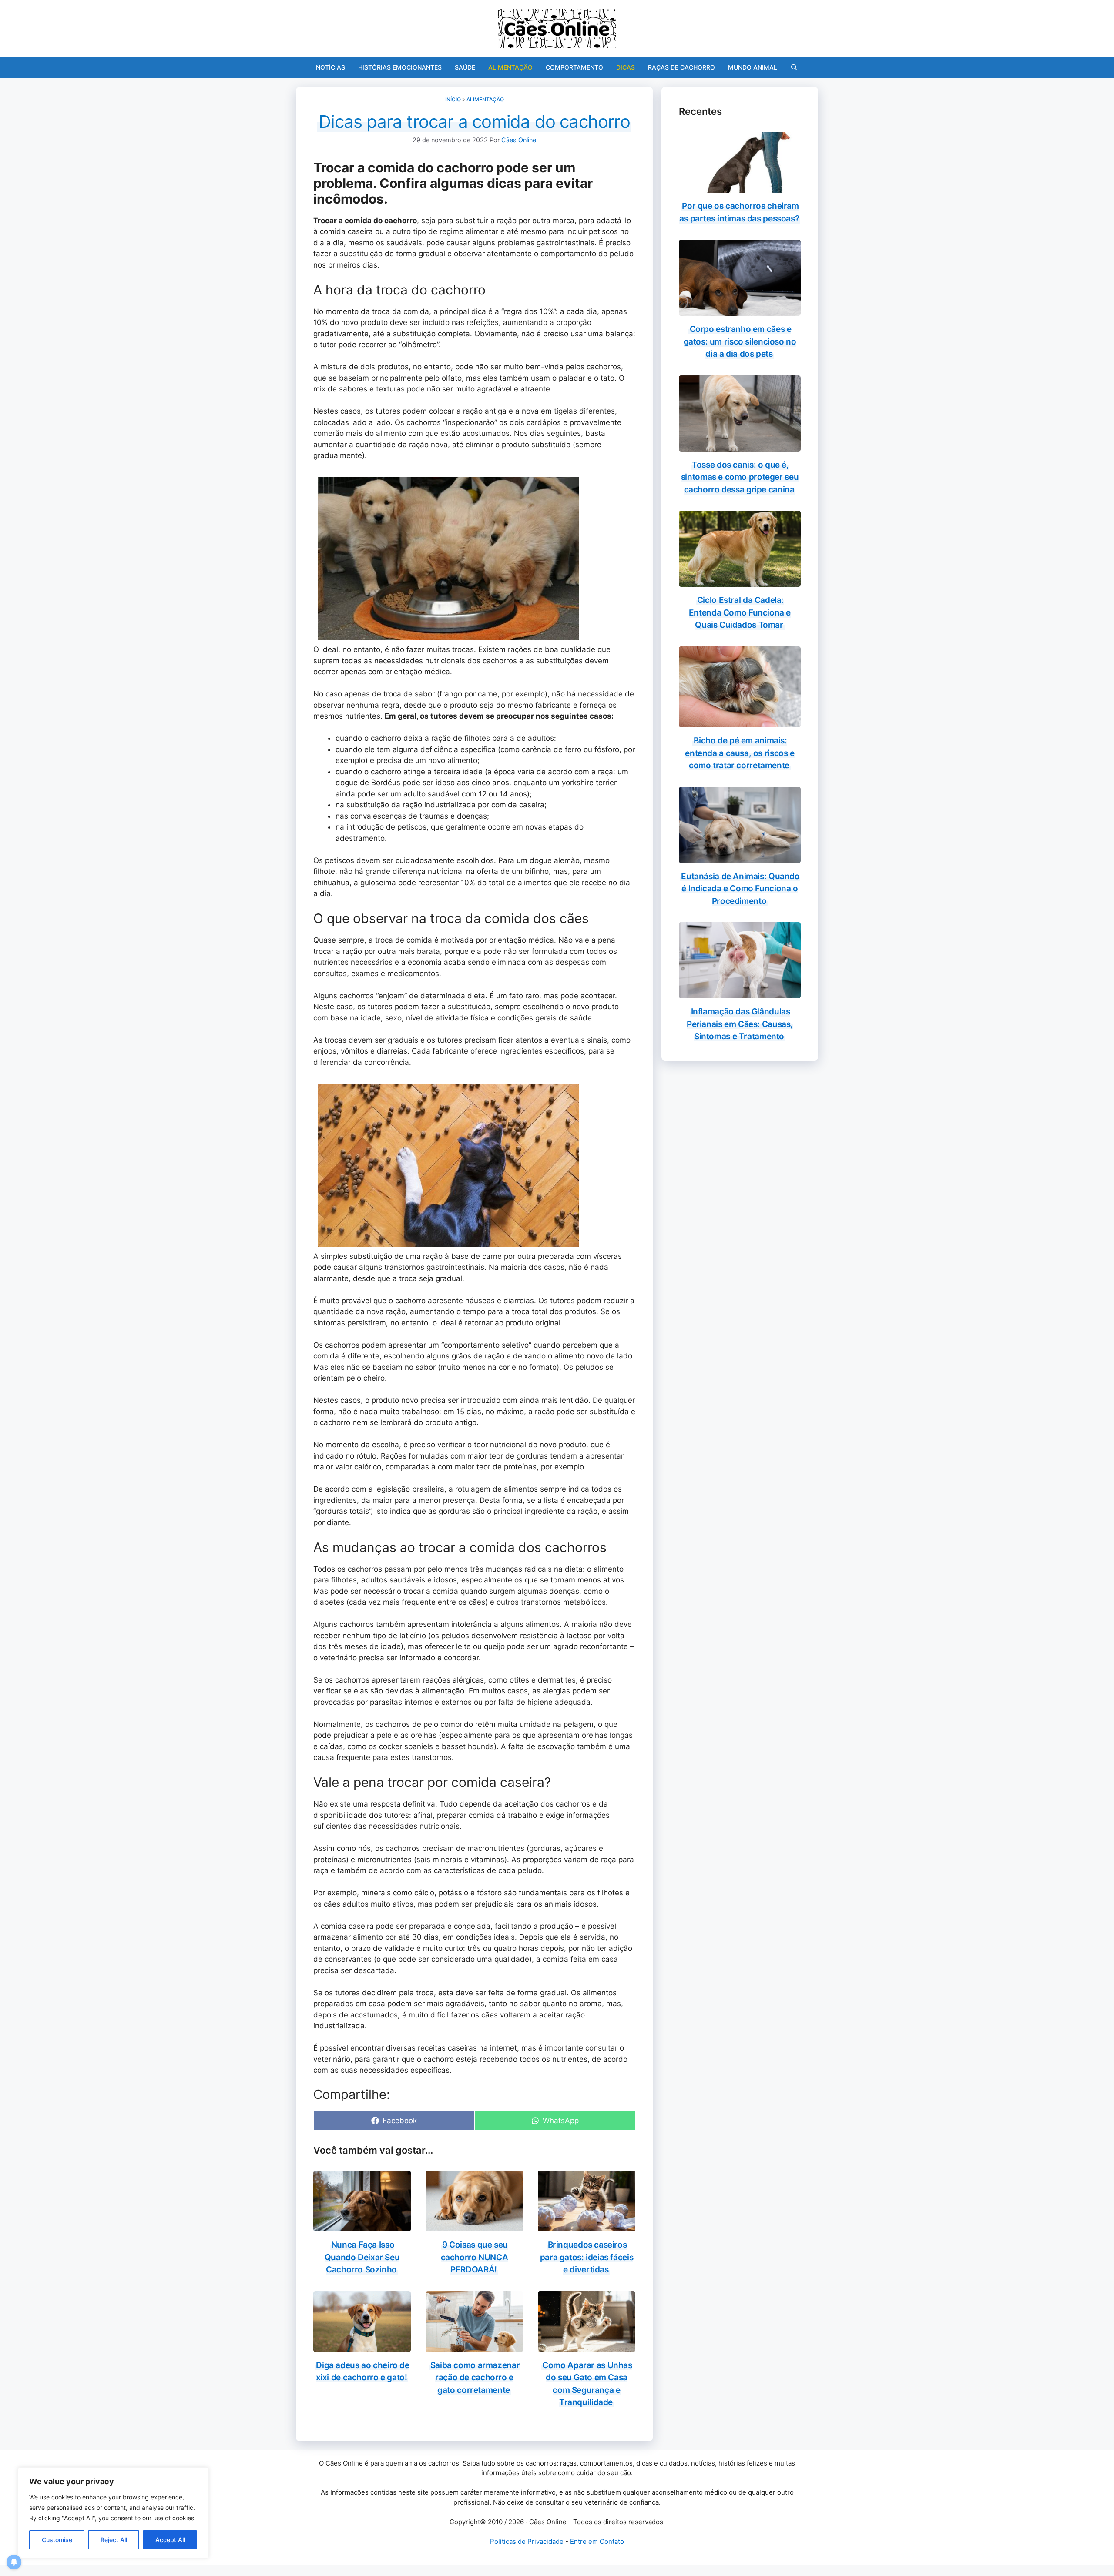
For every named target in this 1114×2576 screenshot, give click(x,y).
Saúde (465, 67)
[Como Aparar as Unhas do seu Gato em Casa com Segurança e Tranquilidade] (587, 2346)
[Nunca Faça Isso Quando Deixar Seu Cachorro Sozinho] (362, 2226)
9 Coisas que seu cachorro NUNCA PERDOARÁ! (475, 2257)
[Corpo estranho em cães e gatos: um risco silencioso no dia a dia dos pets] (740, 310)
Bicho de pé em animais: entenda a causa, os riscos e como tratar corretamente (740, 753)
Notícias (331, 67)
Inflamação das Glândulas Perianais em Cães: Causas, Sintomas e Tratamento (740, 1024)
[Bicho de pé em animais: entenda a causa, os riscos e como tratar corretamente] (740, 722)
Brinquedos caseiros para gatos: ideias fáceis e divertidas (587, 2257)
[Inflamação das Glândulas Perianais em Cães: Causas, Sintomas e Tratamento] (740, 993)
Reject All (114, 2540)
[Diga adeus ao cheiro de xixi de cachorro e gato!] (362, 2346)
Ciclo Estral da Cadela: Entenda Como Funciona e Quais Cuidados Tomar (740, 612)
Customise (57, 2540)
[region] (113, 2513)
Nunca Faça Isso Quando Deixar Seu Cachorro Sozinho (362, 2257)
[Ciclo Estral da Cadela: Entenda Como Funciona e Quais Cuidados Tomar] (740, 581)
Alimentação (510, 67)
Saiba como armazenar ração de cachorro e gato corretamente (475, 2378)
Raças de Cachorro (681, 67)
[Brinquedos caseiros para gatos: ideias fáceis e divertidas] (587, 2226)
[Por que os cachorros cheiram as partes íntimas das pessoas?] (740, 187)
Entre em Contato (597, 2541)
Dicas (626, 67)
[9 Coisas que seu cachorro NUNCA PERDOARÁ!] (474, 2226)
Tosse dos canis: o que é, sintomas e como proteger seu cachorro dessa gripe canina (740, 477)
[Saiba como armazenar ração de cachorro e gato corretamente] (474, 2346)
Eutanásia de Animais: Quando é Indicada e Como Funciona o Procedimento (740, 889)
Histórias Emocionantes (400, 67)
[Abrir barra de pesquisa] (794, 67)
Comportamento (574, 67)
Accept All (170, 2540)
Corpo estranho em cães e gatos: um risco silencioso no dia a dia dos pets (740, 341)
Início (453, 99)
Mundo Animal (753, 67)
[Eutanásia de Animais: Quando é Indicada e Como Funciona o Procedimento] (740, 857)
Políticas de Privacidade (527, 2541)
